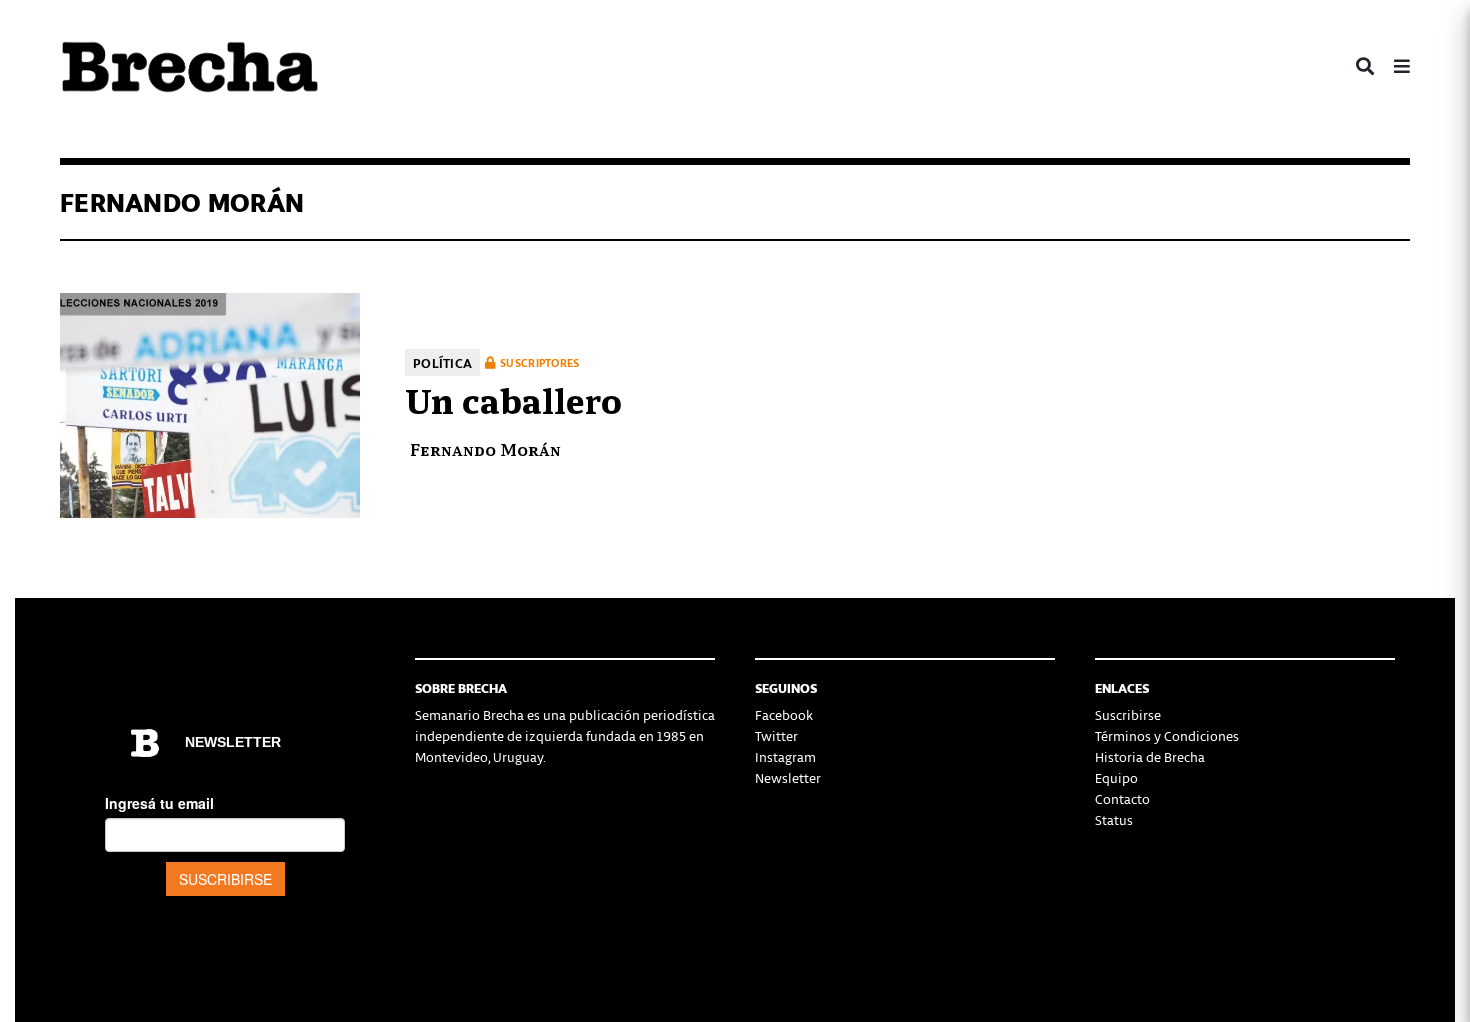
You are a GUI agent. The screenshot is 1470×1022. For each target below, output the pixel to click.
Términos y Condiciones (1167, 735)
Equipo (1116, 777)
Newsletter (788, 777)
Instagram (785, 756)
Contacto (1122, 798)
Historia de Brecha (1150, 756)
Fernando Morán (485, 448)
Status (1114, 819)
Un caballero (513, 398)
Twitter (776, 735)
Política (442, 362)
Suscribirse (1128, 714)
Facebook (784, 714)
